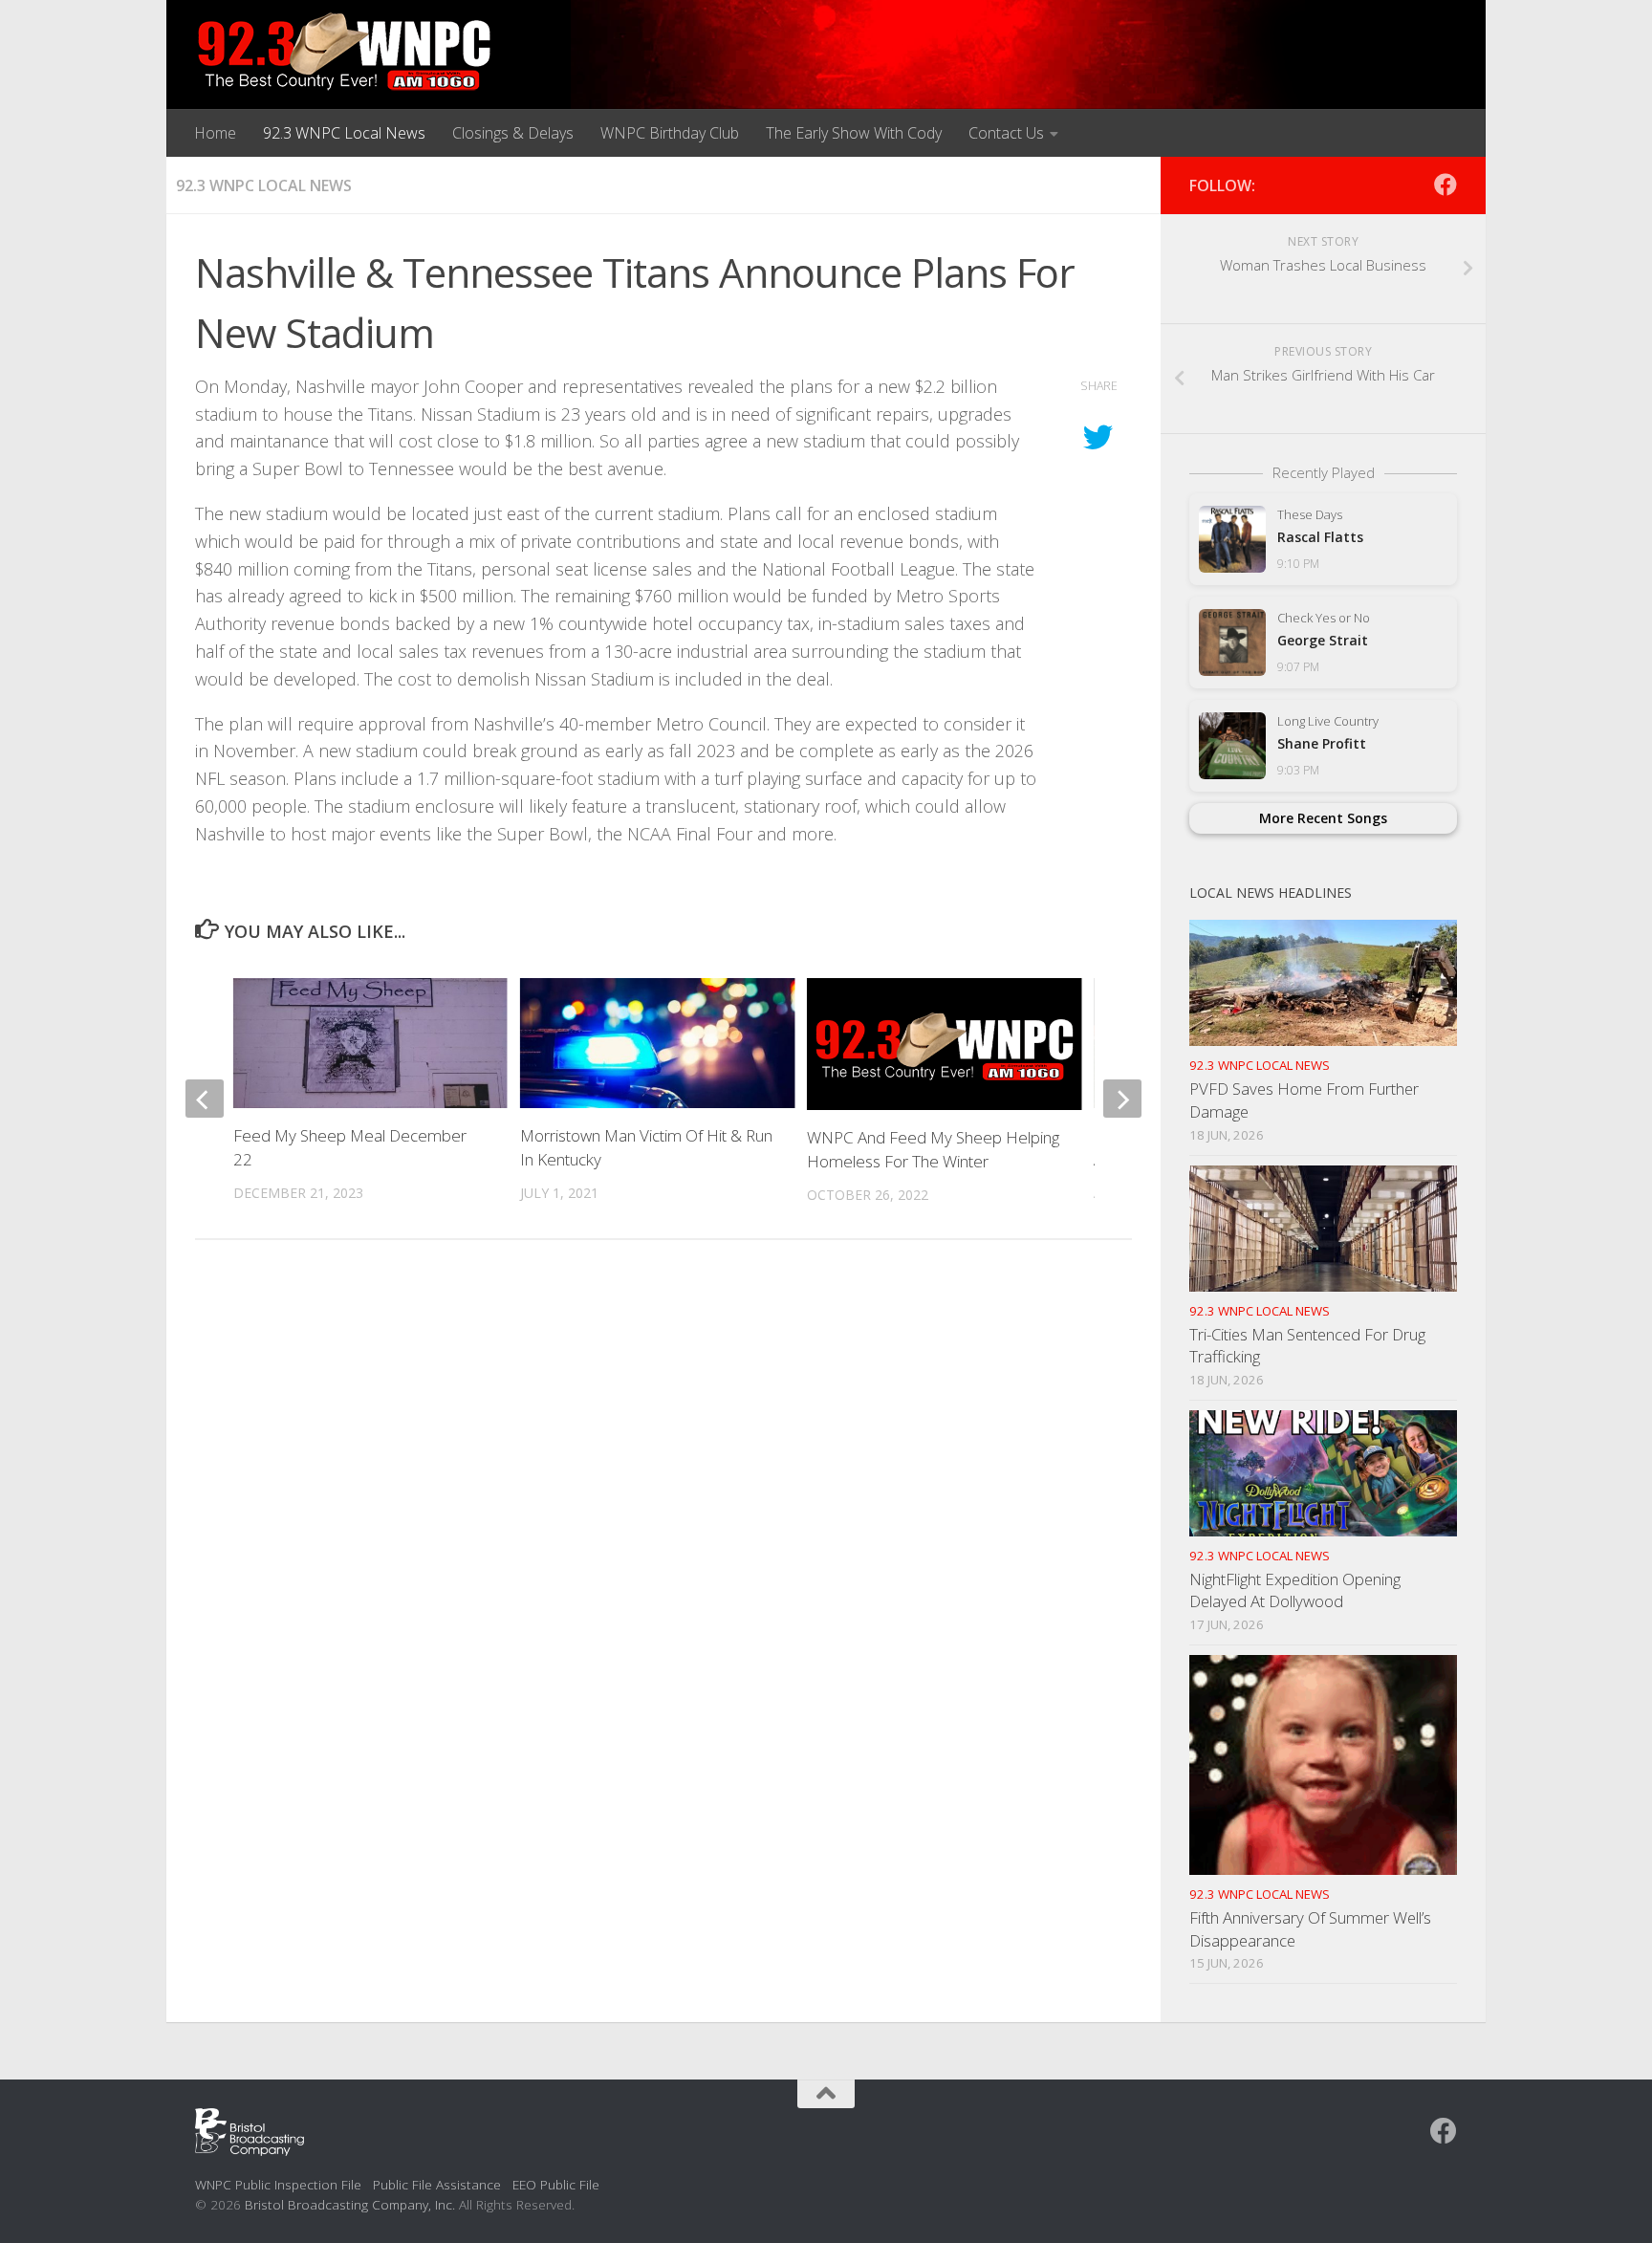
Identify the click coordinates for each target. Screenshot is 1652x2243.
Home (215, 133)
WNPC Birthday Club (670, 133)
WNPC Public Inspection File (278, 2184)
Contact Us (1006, 133)
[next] (1122, 1099)
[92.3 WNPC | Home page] (345, 53)
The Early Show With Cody (854, 133)
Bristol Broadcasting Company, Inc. (350, 2204)
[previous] (205, 1099)
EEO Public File (556, 2184)
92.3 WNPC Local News (344, 133)
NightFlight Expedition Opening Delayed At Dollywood (1295, 1590)
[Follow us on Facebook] (1445, 185)
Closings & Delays (513, 133)
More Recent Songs (1323, 818)
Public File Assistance (437, 2184)
